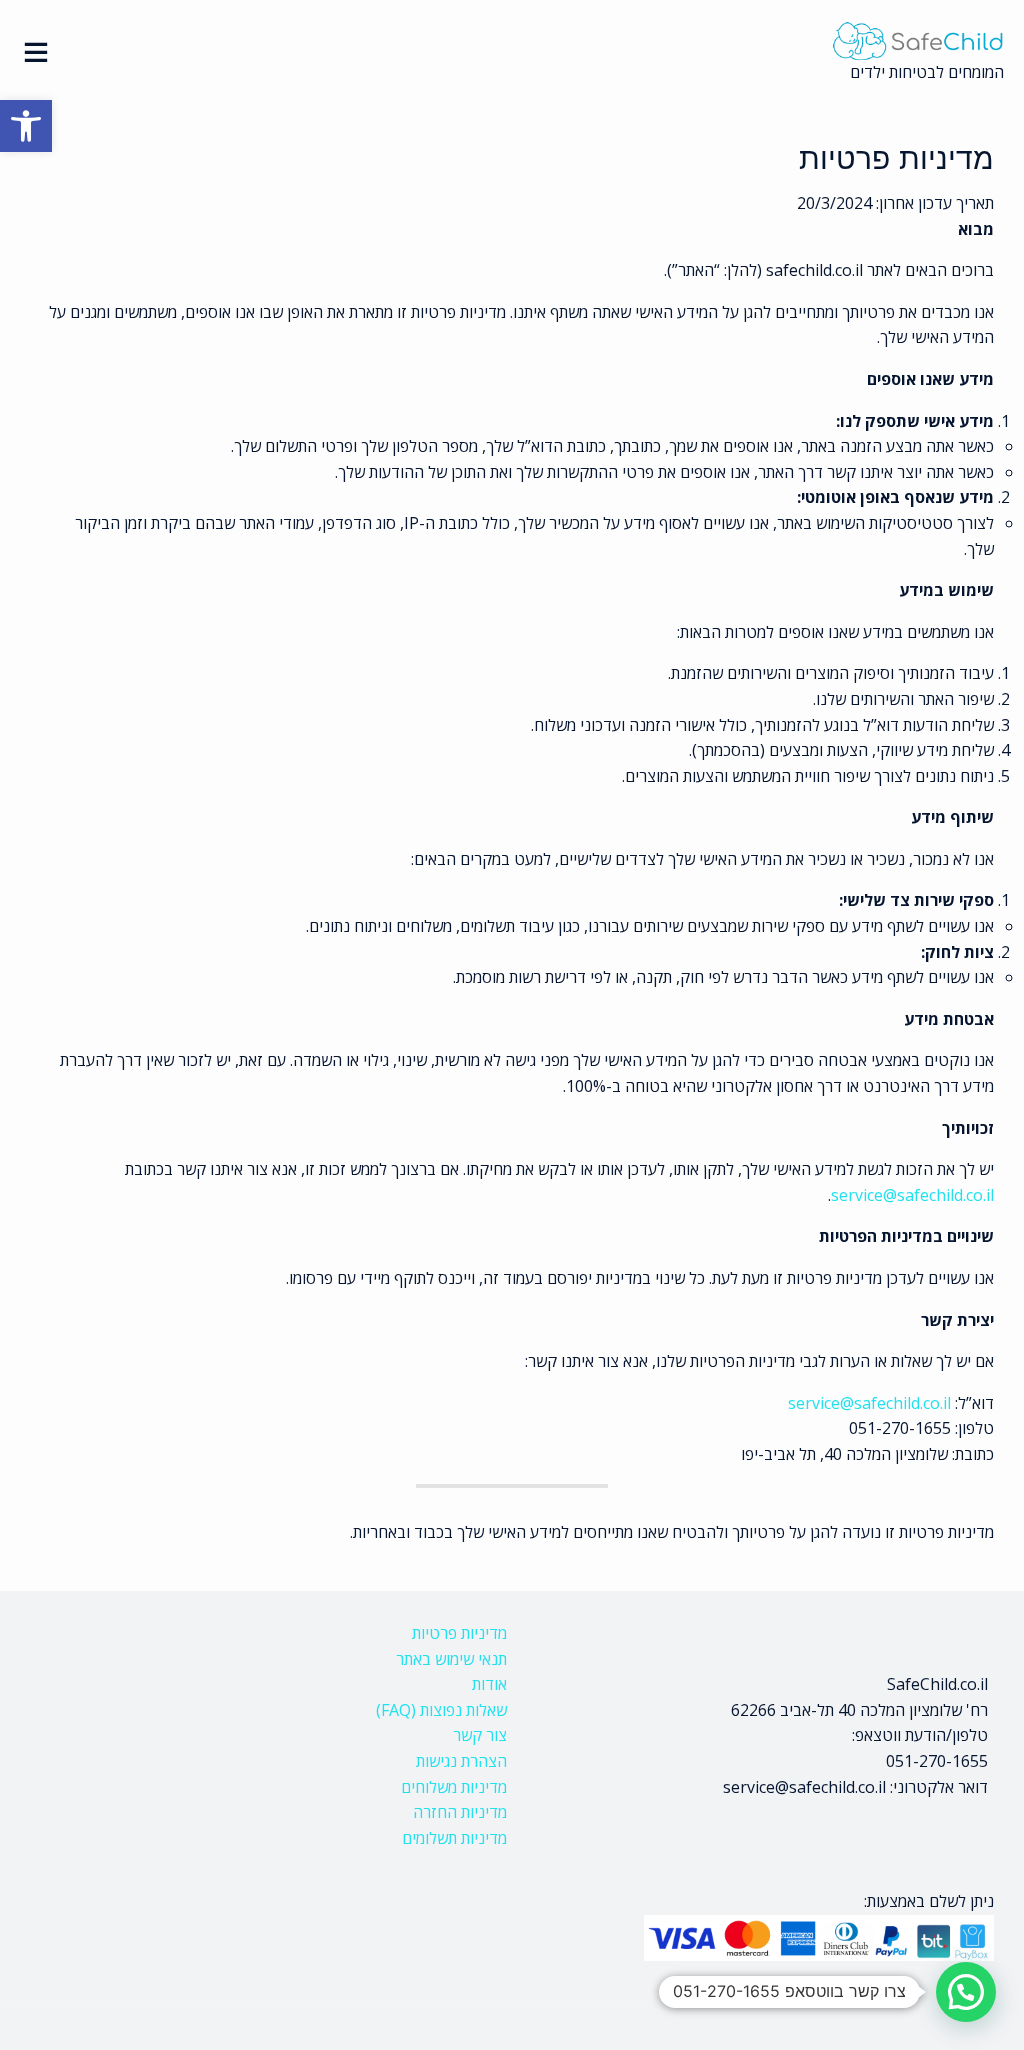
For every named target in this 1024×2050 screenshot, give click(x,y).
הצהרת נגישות (461, 1761)
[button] (26, 126)
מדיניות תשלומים (454, 1838)
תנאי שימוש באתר (451, 1659)
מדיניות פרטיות (459, 1633)
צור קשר (480, 1735)
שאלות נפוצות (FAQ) (441, 1710)
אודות (489, 1684)
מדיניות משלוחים (454, 1787)
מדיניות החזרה (460, 1812)
